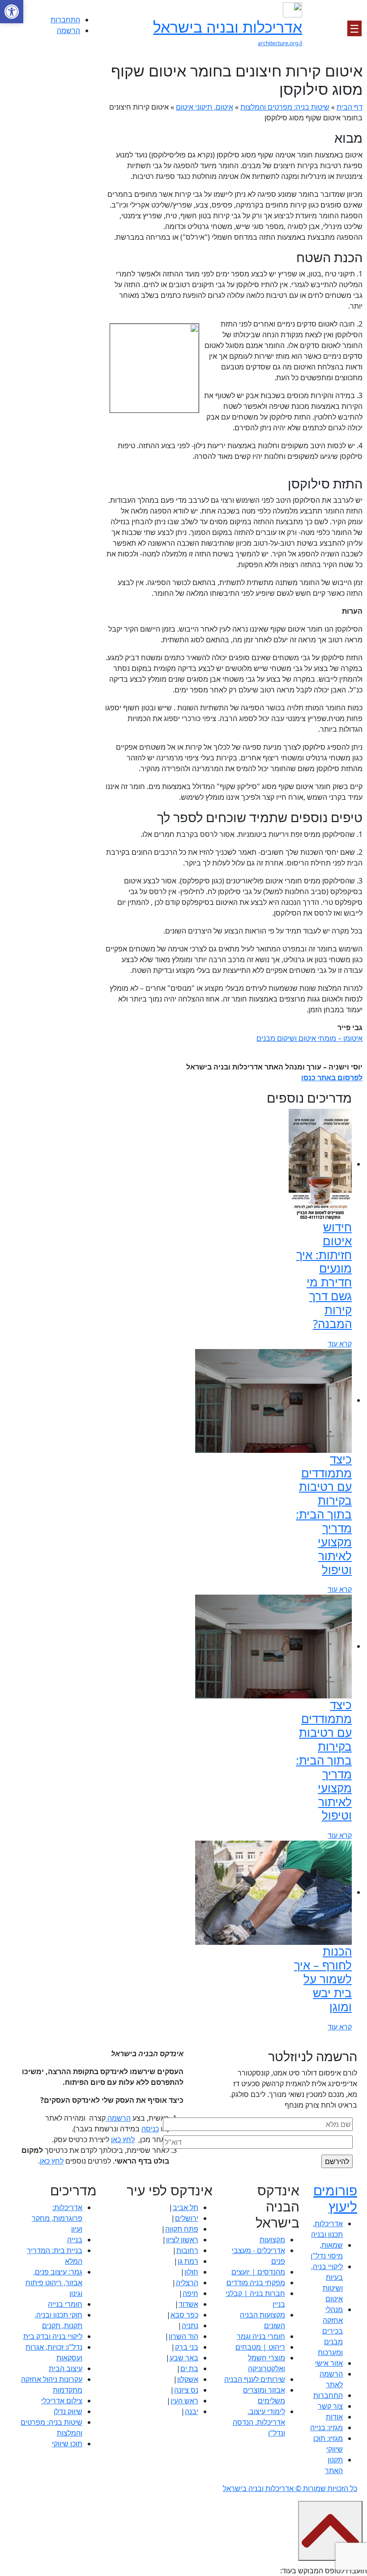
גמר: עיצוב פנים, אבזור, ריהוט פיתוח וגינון (54, 2283)
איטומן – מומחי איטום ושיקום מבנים (309, 1038)
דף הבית (350, 107)
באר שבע (184, 2358)
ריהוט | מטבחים (260, 2347)
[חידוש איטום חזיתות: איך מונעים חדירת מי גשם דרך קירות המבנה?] (320, 1164)
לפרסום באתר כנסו (332, 1078)
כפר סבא (184, 2315)
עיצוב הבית (66, 2368)
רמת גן (188, 2261)
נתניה (190, 2326)
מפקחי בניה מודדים (256, 2283)
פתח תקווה (182, 2229)
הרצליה (187, 2283)
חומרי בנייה (65, 2304)
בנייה (75, 2240)
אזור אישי (329, 2363)
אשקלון (188, 2379)
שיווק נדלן (68, 2411)
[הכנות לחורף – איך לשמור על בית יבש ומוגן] (273, 1892)
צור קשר (330, 2406)
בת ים (189, 2368)
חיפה (190, 2293)
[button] (12, 12)
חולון (191, 2272)
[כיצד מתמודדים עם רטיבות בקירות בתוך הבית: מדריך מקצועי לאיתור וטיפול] (273, 1400)
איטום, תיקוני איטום (205, 107)
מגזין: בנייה (326, 2427)
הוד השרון (183, 2336)
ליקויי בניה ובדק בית (53, 2336)
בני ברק (187, 2347)
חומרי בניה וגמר (261, 2336)
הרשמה (68, 30)
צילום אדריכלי (62, 2401)
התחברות (65, 20)
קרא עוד (340, 1344)
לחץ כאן (123, 2139)
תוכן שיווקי (67, 2444)
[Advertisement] (55, 195)
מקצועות (272, 2240)
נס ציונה (186, 2390)
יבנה (192, 2411)
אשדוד (188, 2304)
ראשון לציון (182, 2240)
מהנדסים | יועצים (258, 2272)
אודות (334, 2417)
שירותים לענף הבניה (255, 2379)
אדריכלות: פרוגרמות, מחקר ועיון (57, 2218)
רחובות (187, 2250)
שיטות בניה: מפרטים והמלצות (285, 107)
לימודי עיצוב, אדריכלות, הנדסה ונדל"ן (259, 2422)
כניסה (150, 2129)
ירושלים (187, 2218)
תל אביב (186, 2207)
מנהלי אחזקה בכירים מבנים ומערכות (330, 2331)
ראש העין (184, 2401)
